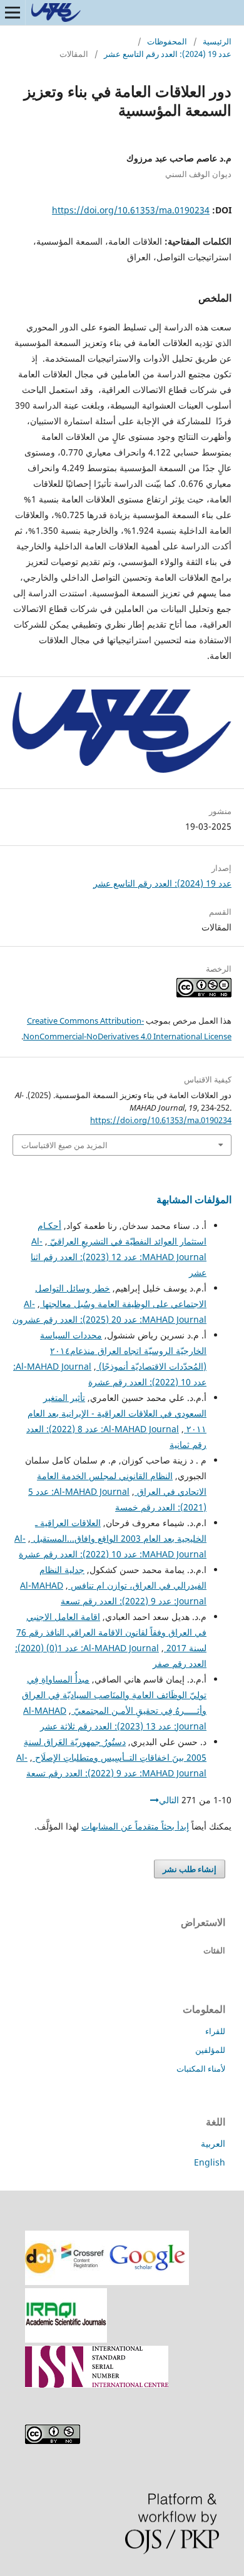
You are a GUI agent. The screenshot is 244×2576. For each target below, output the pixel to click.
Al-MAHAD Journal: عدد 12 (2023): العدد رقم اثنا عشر (119, 1257)
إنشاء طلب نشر (190, 1869)
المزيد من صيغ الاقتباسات (64, 1145)
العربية (213, 2143)
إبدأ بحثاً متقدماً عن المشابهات (135, 1826)
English (210, 2162)
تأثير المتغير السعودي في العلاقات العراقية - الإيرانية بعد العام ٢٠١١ (117, 1413)
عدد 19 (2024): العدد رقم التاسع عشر (168, 54)
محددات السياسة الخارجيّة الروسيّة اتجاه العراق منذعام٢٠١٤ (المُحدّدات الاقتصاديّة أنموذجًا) (123, 1351)
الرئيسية (217, 41)
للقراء (215, 2031)
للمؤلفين (210, 2050)
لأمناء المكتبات (201, 2069)
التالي (169, 1800)
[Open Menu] (13, 13)
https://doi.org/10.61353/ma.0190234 (131, 210)
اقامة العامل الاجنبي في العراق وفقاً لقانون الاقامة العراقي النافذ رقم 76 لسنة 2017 (111, 1632)
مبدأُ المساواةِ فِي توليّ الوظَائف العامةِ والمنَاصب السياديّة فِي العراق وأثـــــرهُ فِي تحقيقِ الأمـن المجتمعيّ (114, 1695)
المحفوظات (167, 41)
